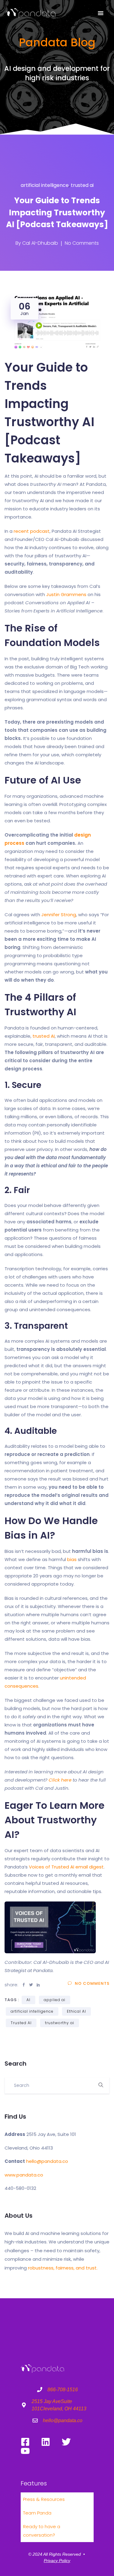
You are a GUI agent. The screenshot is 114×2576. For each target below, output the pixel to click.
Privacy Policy (57, 2561)
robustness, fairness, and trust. (63, 2268)
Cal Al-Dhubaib (40, 243)
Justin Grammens (66, 594)
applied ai (55, 2000)
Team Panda (37, 2513)
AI (28, 2000)
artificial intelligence (45, 185)
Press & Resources (44, 2499)
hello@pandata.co (47, 2161)
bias (72, 1559)
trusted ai (82, 185)
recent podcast (32, 531)
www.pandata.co (24, 2175)
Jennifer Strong (59, 915)
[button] (101, 13)
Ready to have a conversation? (42, 2531)
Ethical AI (76, 2011)
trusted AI (44, 1036)
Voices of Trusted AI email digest (66, 1867)
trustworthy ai (60, 2023)
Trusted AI (21, 2023)
